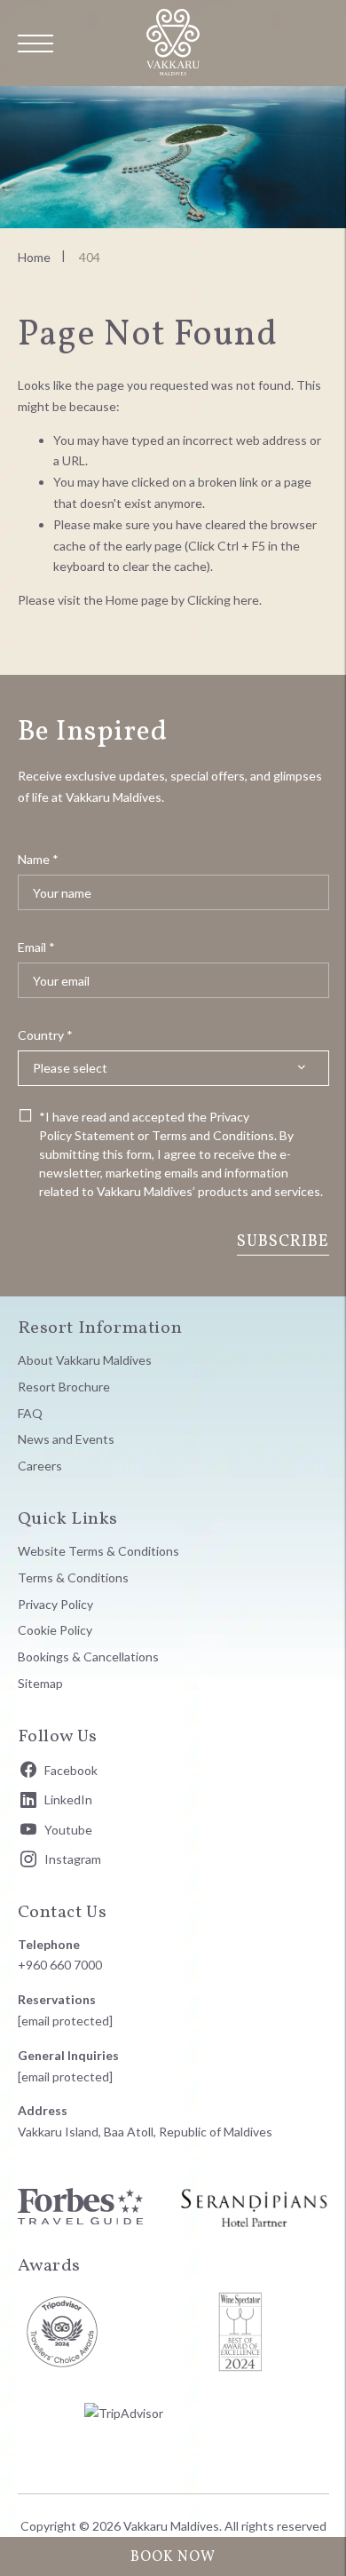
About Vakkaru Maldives (85, 1360)
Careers (40, 1466)
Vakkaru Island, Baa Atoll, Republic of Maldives (145, 2132)
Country (45, 1035)
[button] (35, 44)
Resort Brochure (64, 1387)
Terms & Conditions (73, 1577)
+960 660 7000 (60, 1965)
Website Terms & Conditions (98, 1551)
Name (38, 859)
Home (34, 257)
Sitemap (40, 1683)
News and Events (66, 1439)
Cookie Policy (55, 1630)
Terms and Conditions (213, 1135)
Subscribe (283, 1242)
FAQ (30, 1413)
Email (36, 947)
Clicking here (223, 600)
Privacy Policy (55, 1604)
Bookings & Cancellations (88, 1657)
